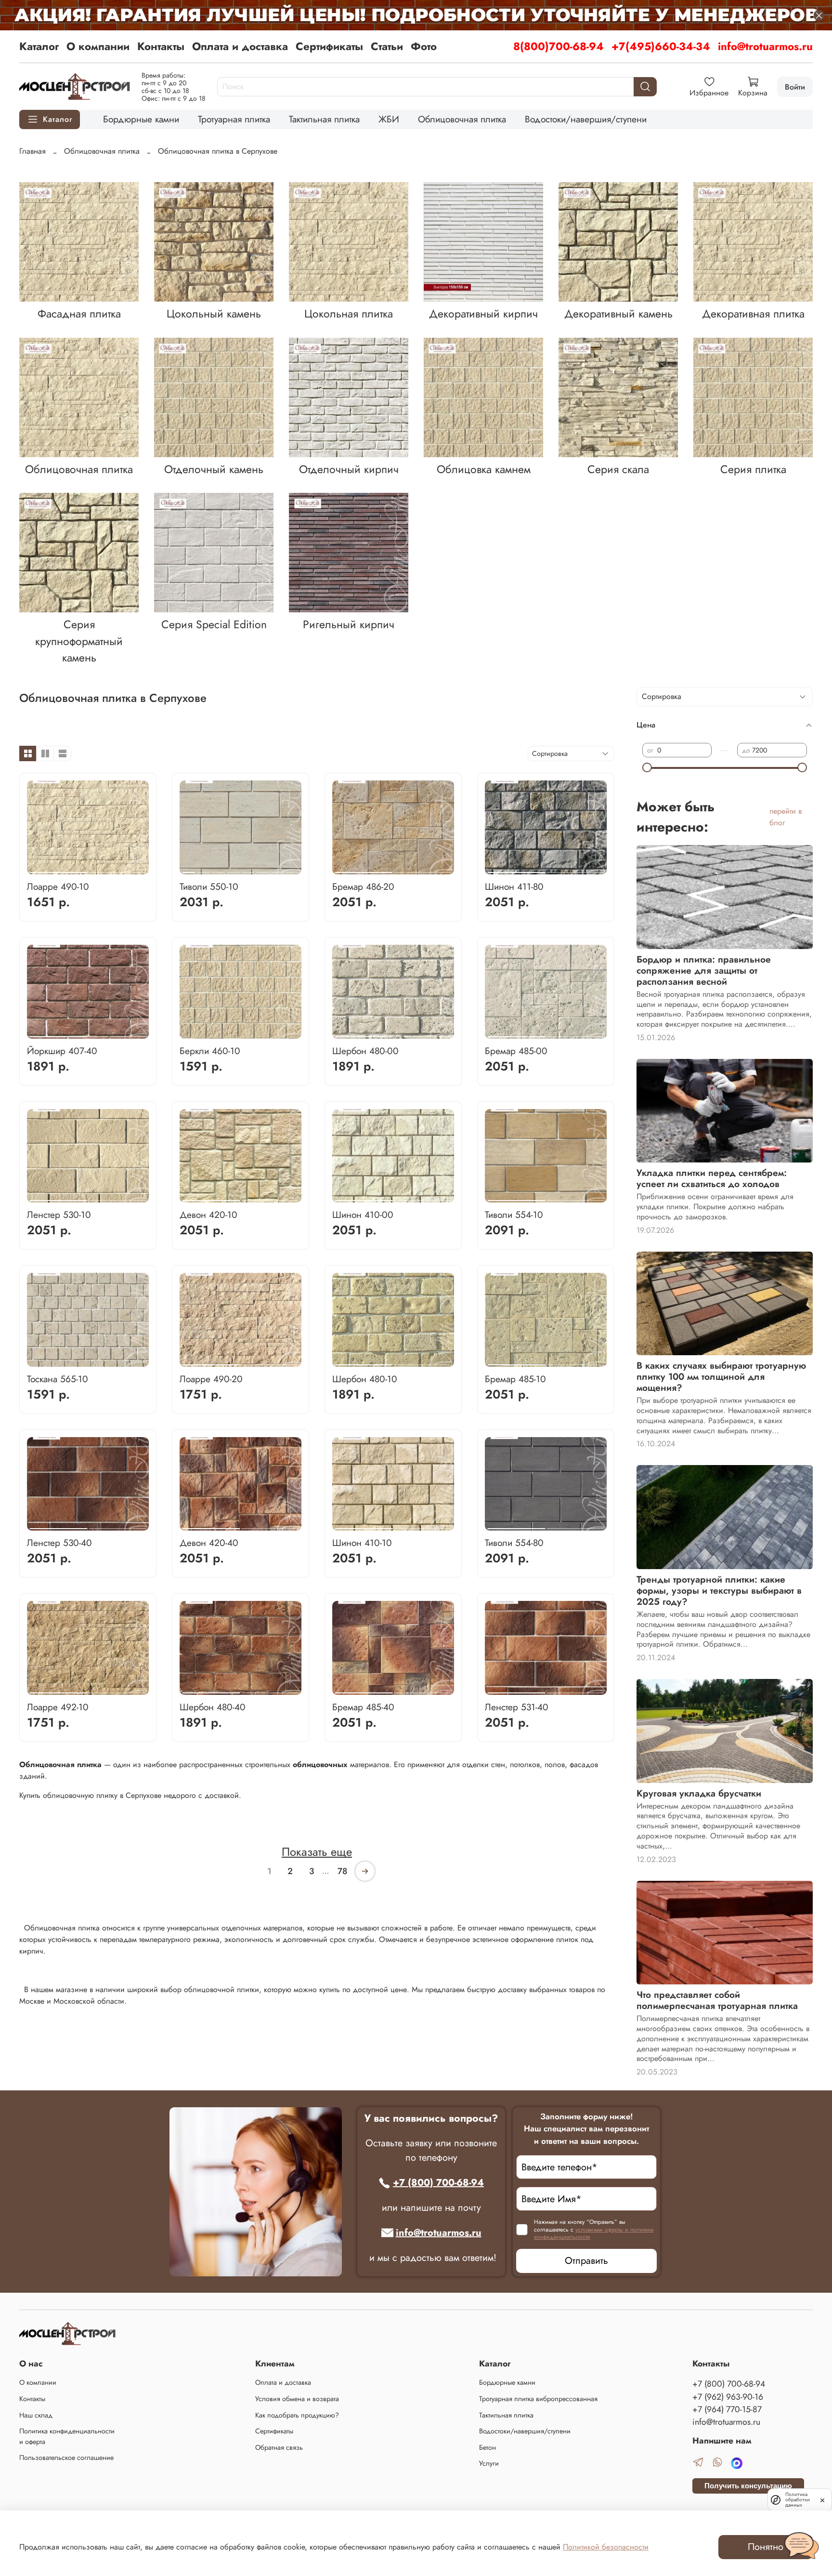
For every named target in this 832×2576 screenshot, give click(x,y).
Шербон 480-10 (365, 1379)
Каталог (39, 46)
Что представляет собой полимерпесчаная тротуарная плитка (717, 2000)
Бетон (487, 2447)
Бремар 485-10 (515, 1379)
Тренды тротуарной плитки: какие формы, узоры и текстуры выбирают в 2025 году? (719, 1590)
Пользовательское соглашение (66, 2457)
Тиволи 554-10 (514, 1215)
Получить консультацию (748, 2486)
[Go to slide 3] (219, 869)
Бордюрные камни (141, 119)
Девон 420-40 (209, 1543)
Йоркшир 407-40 (62, 1051)
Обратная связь (279, 2447)
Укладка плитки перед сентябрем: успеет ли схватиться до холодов (712, 1178)
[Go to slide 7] (278, 869)
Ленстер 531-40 (517, 1707)
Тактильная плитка (324, 119)
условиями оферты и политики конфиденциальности (594, 2233)
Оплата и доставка (240, 46)
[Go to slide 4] (233, 869)
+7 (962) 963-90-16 (728, 2397)
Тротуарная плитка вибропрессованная (538, 2399)
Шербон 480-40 (213, 1707)
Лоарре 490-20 (211, 1379)
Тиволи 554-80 (514, 1543)
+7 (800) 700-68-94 (438, 2183)
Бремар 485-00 (516, 1051)
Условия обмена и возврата (297, 2399)
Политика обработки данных (798, 2500)
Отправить (586, 2261)
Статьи (387, 46)
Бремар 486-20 (363, 886)
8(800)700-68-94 (559, 46)
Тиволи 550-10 (209, 886)
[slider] (647, 767)
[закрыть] (822, 2499)
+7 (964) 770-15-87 (727, 2409)
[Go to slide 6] (263, 869)
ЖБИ (389, 119)
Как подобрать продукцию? (297, 2415)
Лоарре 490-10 (58, 886)
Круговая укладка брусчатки (699, 1793)
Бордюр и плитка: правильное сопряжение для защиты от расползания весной (704, 970)
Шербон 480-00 (365, 1051)
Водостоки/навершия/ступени (586, 119)
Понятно (766, 2547)
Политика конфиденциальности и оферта (67, 2436)
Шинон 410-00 (363, 1215)
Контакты (161, 46)
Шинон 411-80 (514, 886)
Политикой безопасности (606, 2547)
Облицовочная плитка (462, 119)
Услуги (489, 2463)
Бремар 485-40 (363, 1707)
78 (342, 1871)
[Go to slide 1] (58, 869)
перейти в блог (786, 817)
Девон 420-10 (208, 1215)
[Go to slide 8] (292, 869)
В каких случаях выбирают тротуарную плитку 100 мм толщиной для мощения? (721, 1376)
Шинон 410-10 (362, 1543)
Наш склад (36, 2415)
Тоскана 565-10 (58, 1379)
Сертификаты (329, 46)
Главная (32, 151)
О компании (98, 46)
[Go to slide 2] (117, 869)
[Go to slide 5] (248, 869)
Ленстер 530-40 (59, 1543)
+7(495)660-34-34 (661, 46)
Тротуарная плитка (234, 119)
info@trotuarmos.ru (765, 46)
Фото (424, 46)
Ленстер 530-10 (59, 1215)
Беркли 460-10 (210, 1051)
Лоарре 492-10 (58, 1707)
